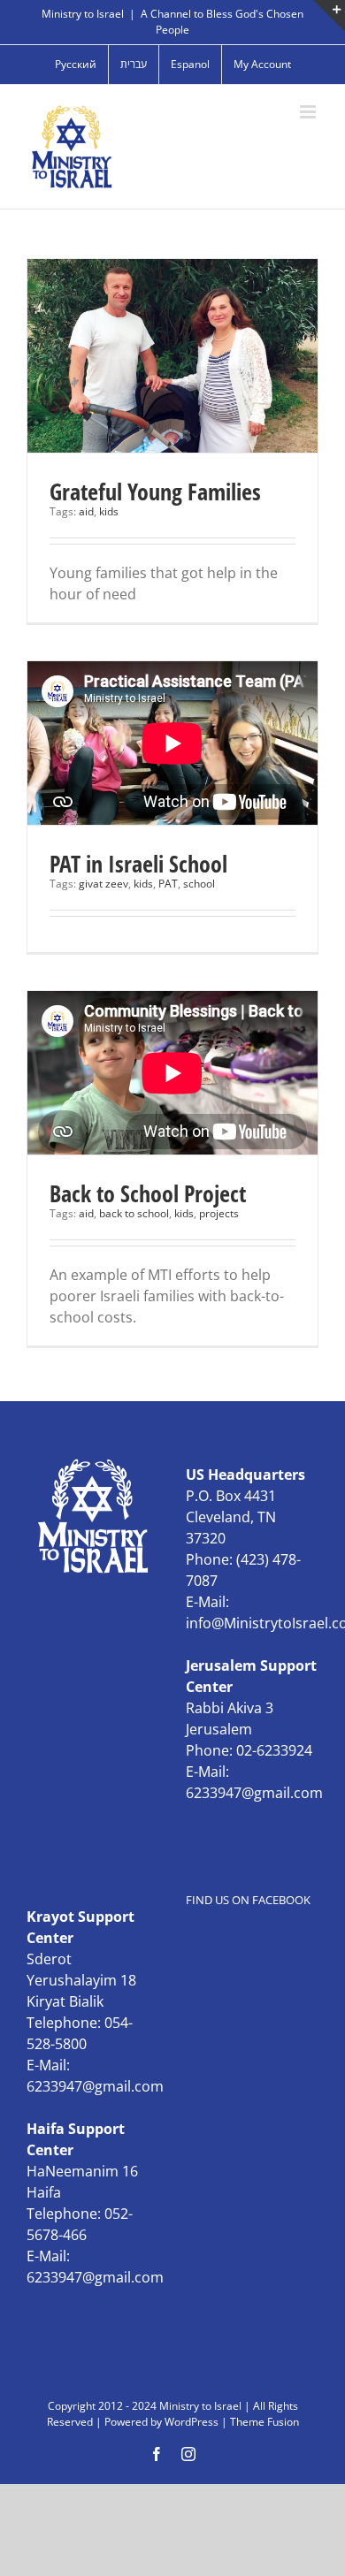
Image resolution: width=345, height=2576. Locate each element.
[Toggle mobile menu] (309, 112)
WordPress (192, 2422)
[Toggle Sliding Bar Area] (329, 16)
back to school (134, 1213)
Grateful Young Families (155, 492)
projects (219, 1213)
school (199, 884)
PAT (168, 884)
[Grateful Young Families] (172, 356)
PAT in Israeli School (138, 864)
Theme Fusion (264, 2422)
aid (86, 511)
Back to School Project (148, 1193)
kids (109, 511)
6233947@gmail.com (254, 1793)
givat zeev (103, 884)
